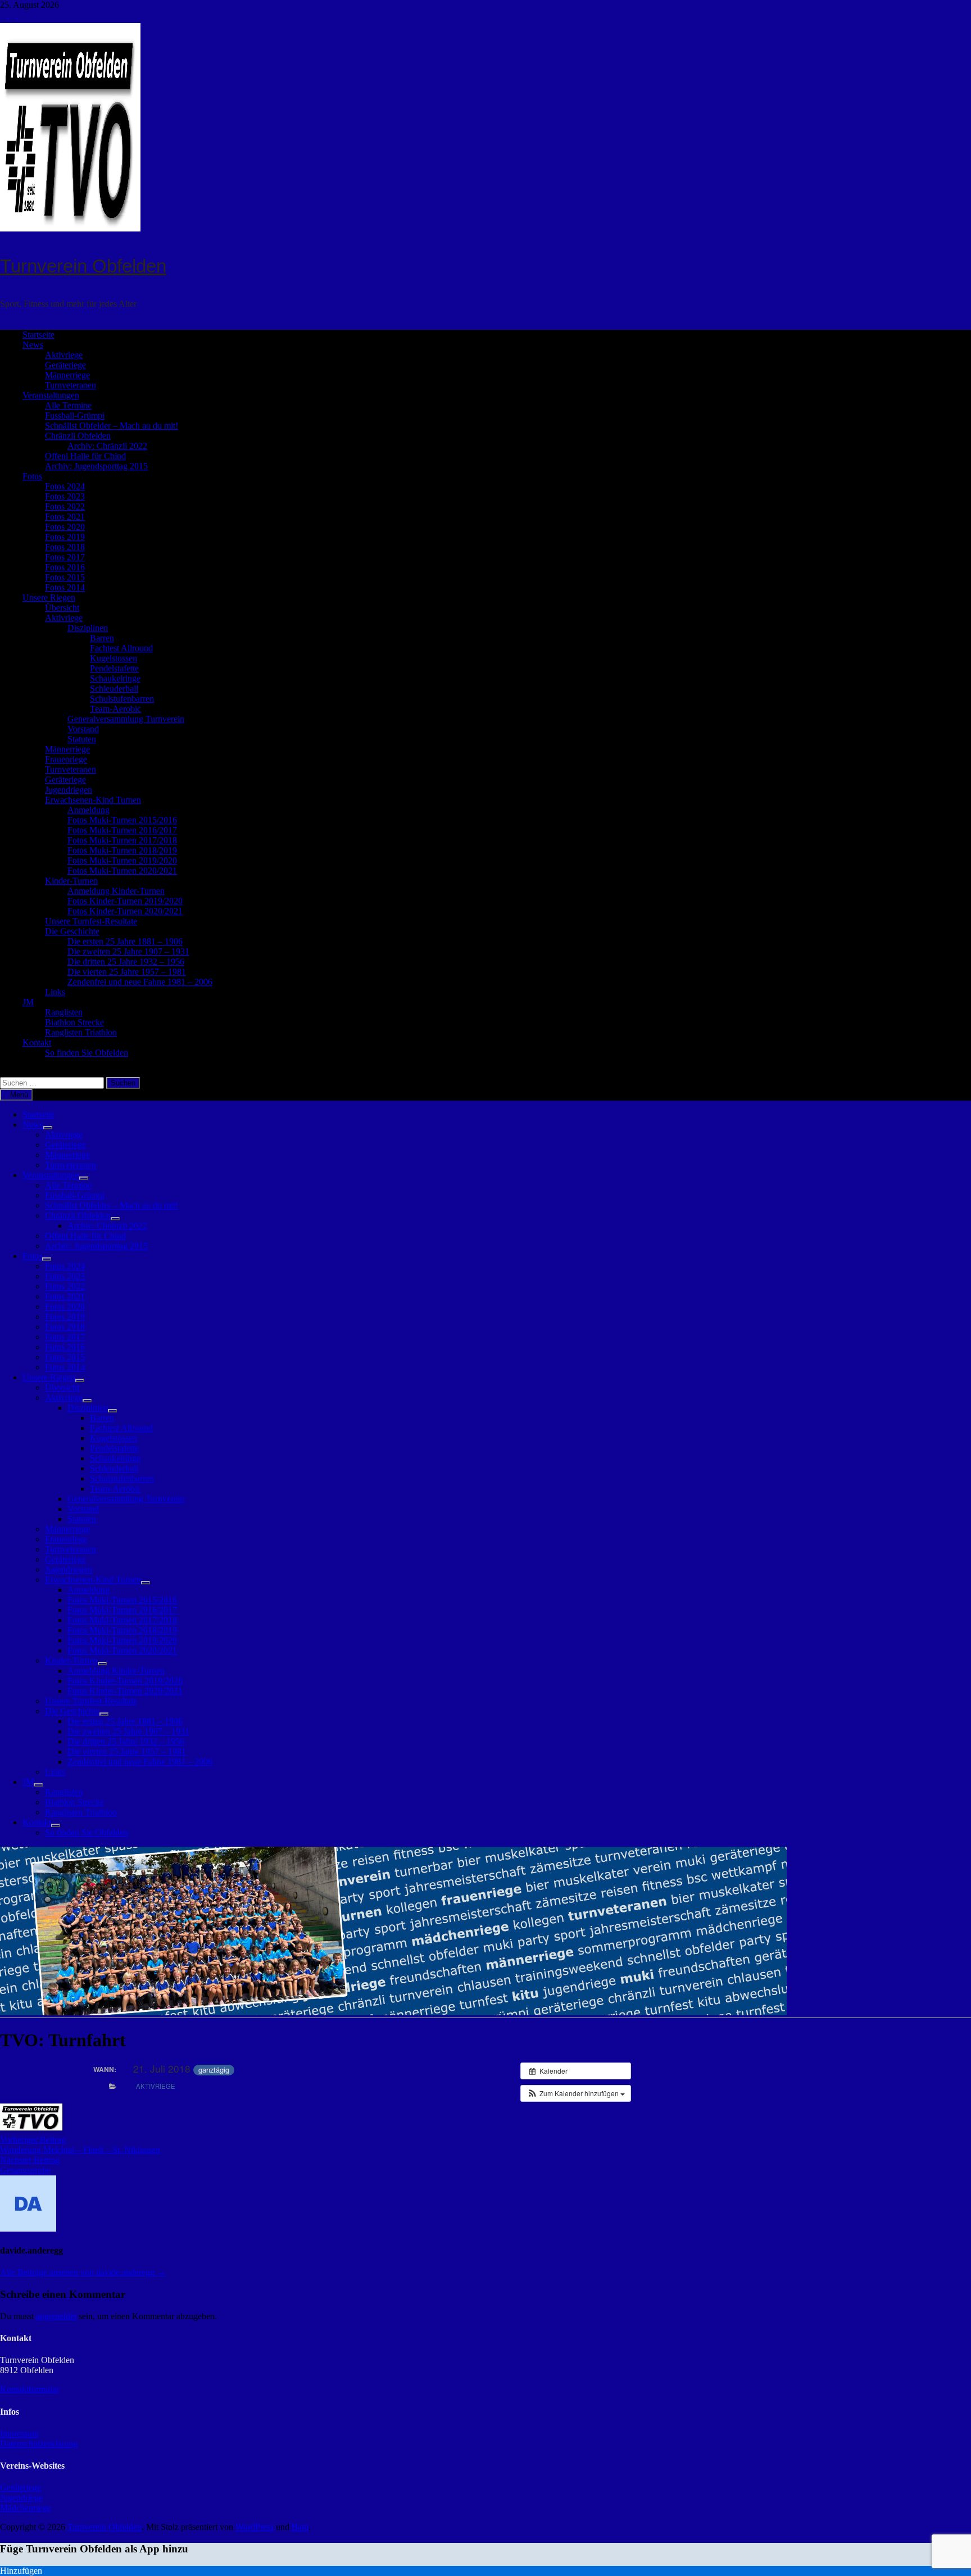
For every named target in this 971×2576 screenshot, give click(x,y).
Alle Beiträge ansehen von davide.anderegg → (83, 2272)
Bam (300, 2527)
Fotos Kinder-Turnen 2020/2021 (125, 911)
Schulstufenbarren (122, 699)
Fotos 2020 (65, 527)
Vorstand (83, 729)
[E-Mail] (21, 15)
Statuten (82, 739)
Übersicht (62, 608)
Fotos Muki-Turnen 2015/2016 (122, 820)
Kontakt (37, 1042)
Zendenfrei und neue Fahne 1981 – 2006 (140, 982)
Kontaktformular (30, 2389)
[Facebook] (4, 15)
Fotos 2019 (65, 537)
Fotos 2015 (65, 577)
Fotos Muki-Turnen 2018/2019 (122, 850)
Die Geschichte (72, 931)
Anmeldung (89, 810)
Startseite (38, 335)
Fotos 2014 (65, 587)
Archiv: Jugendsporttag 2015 (96, 466)
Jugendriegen (69, 790)
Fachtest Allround (121, 648)
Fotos (32, 476)
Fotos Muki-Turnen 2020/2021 (122, 871)
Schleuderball (114, 689)
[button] (576, 2093)
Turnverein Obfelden (83, 266)
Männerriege (67, 375)
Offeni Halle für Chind (85, 456)
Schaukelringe (115, 678)
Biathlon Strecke (74, 1022)
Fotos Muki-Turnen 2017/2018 (122, 840)
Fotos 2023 (65, 496)
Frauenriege (66, 759)
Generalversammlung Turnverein (126, 719)
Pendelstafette (114, 668)
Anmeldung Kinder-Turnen (116, 891)
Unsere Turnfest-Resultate (91, 921)
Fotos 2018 (65, 547)
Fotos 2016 (65, 567)
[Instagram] (13, 15)
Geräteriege (65, 365)
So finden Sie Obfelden (87, 1053)
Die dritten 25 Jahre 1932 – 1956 (126, 962)
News (33, 345)
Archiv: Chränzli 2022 (107, 446)
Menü (19, 1095)
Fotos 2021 (65, 517)
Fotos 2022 (65, 506)
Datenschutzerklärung (39, 2444)
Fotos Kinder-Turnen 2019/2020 (125, 901)
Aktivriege (64, 355)
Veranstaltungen (51, 395)
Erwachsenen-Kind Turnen (93, 800)
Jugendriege (21, 2498)
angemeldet (56, 2316)
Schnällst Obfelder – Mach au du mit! (112, 426)
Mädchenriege (25, 2508)
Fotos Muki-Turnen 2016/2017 (122, 830)
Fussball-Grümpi (75, 415)
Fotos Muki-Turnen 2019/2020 (122, 860)
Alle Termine (68, 405)
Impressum (19, 2434)
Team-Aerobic (115, 709)
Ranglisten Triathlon (81, 1032)
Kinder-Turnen (71, 881)
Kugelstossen (114, 658)
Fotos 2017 (65, 557)
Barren (102, 638)
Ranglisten (64, 1012)
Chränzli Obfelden (78, 436)
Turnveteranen (71, 385)
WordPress (255, 2527)
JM (28, 1002)
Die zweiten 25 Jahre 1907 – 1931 (128, 951)
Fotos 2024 (65, 486)
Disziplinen (88, 628)
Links (55, 992)
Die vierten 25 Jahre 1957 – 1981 (127, 972)
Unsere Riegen (49, 598)
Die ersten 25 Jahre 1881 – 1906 (125, 941)
